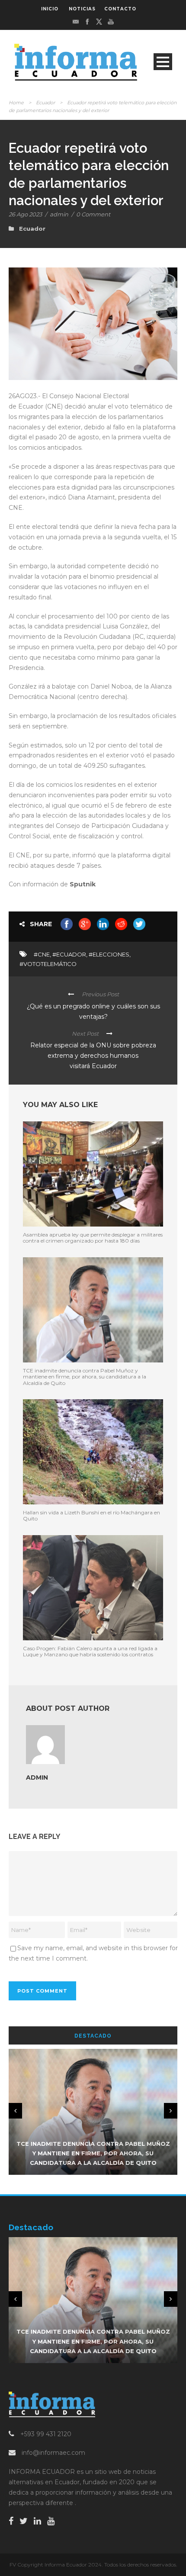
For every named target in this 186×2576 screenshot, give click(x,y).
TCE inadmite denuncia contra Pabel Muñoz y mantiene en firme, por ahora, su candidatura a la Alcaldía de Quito (85, 1377)
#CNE (42, 954)
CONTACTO (120, 9)
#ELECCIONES (109, 954)
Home (16, 103)
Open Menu (163, 62)
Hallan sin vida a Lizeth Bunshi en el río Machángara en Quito (91, 1515)
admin (59, 214)
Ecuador (45, 103)
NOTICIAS (82, 9)
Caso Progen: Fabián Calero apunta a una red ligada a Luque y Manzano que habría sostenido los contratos (90, 1651)
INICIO (50, 9)
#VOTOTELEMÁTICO (48, 964)
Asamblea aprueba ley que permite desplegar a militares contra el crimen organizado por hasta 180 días (93, 1238)
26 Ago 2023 (25, 214)
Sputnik (83, 884)
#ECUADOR (69, 954)
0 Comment (93, 214)
